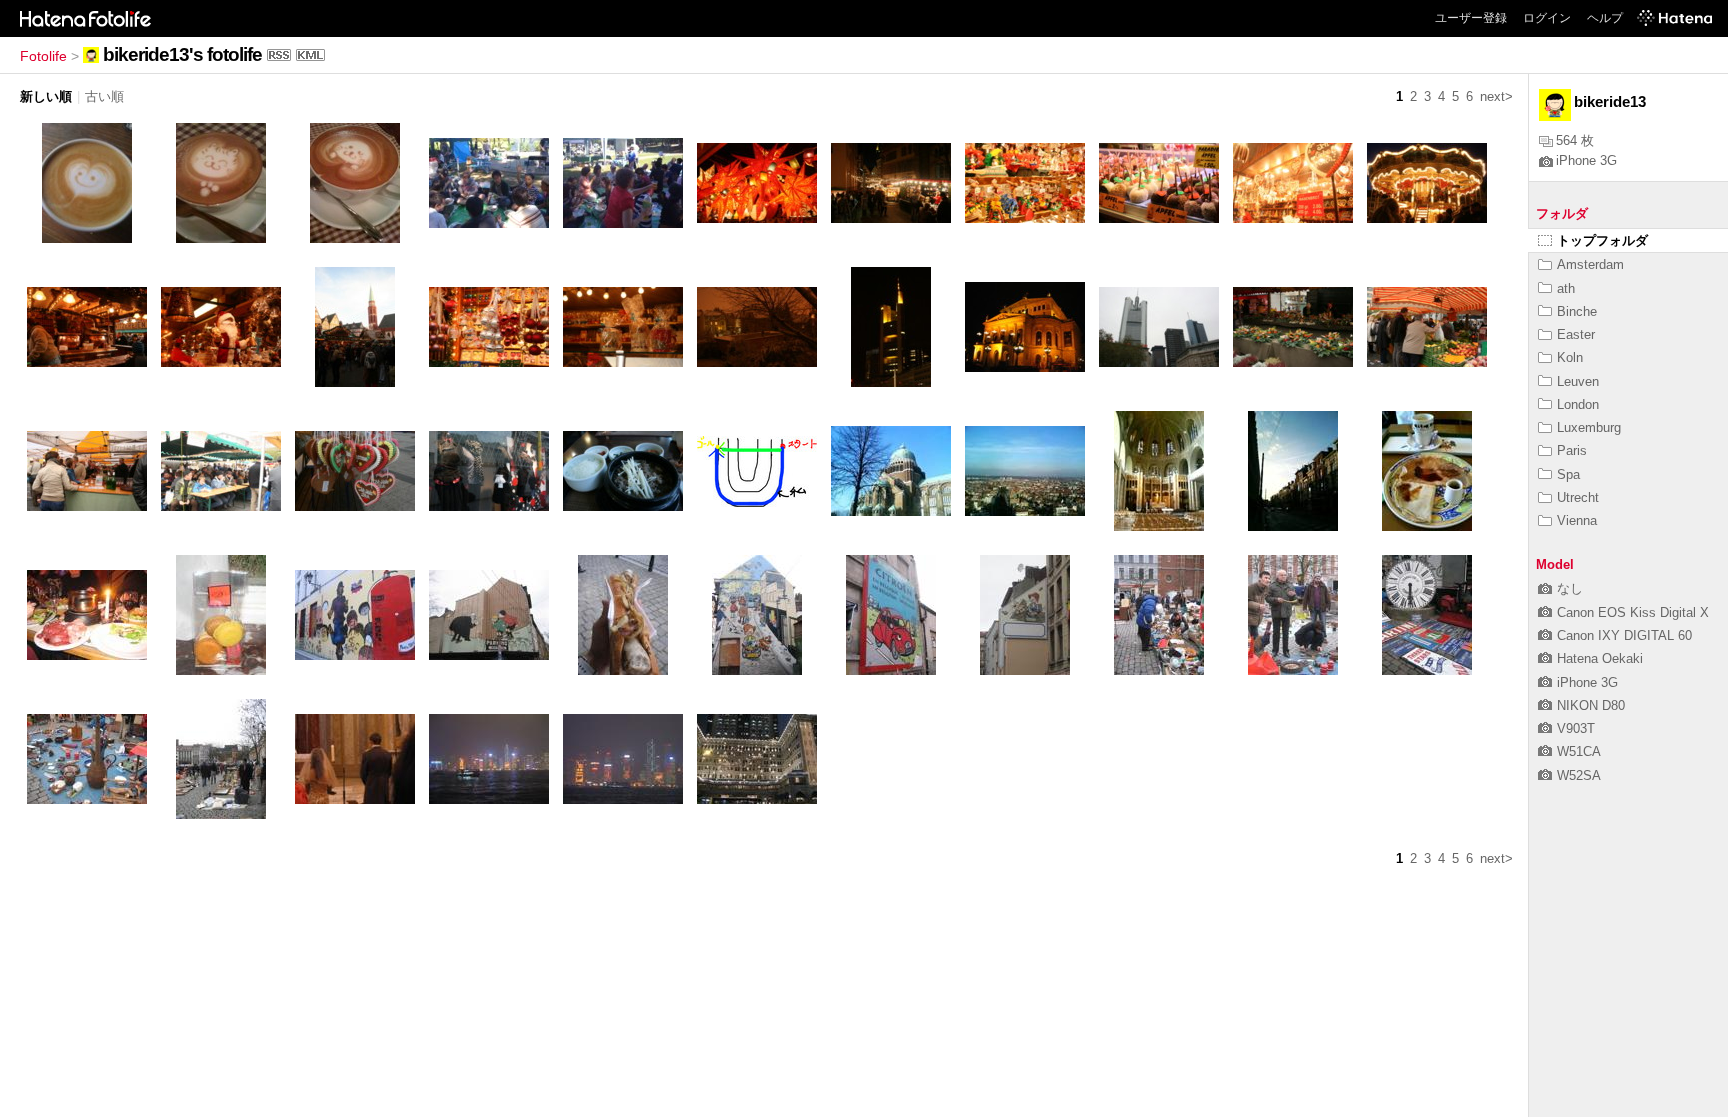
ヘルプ (1605, 18)
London (1578, 404)
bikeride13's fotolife (182, 54)
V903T (1576, 728)
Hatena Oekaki (1600, 658)
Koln (1570, 357)
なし (1570, 588)
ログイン (1547, 18)
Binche (1577, 311)
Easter (1576, 334)
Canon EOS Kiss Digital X (1633, 612)
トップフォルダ (1602, 240)
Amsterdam (1590, 264)
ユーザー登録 (1471, 18)
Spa (1568, 474)
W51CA (1579, 751)
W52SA (1579, 775)
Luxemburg (1589, 427)
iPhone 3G (1586, 160)
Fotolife (43, 56)
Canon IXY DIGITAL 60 (1624, 635)
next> (1496, 96)
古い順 (104, 96)
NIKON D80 (1591, 705)
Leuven (1578, 381)
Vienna (1577, 520)
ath (1566, 288)
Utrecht (1578, 497)
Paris (1572, 450)
